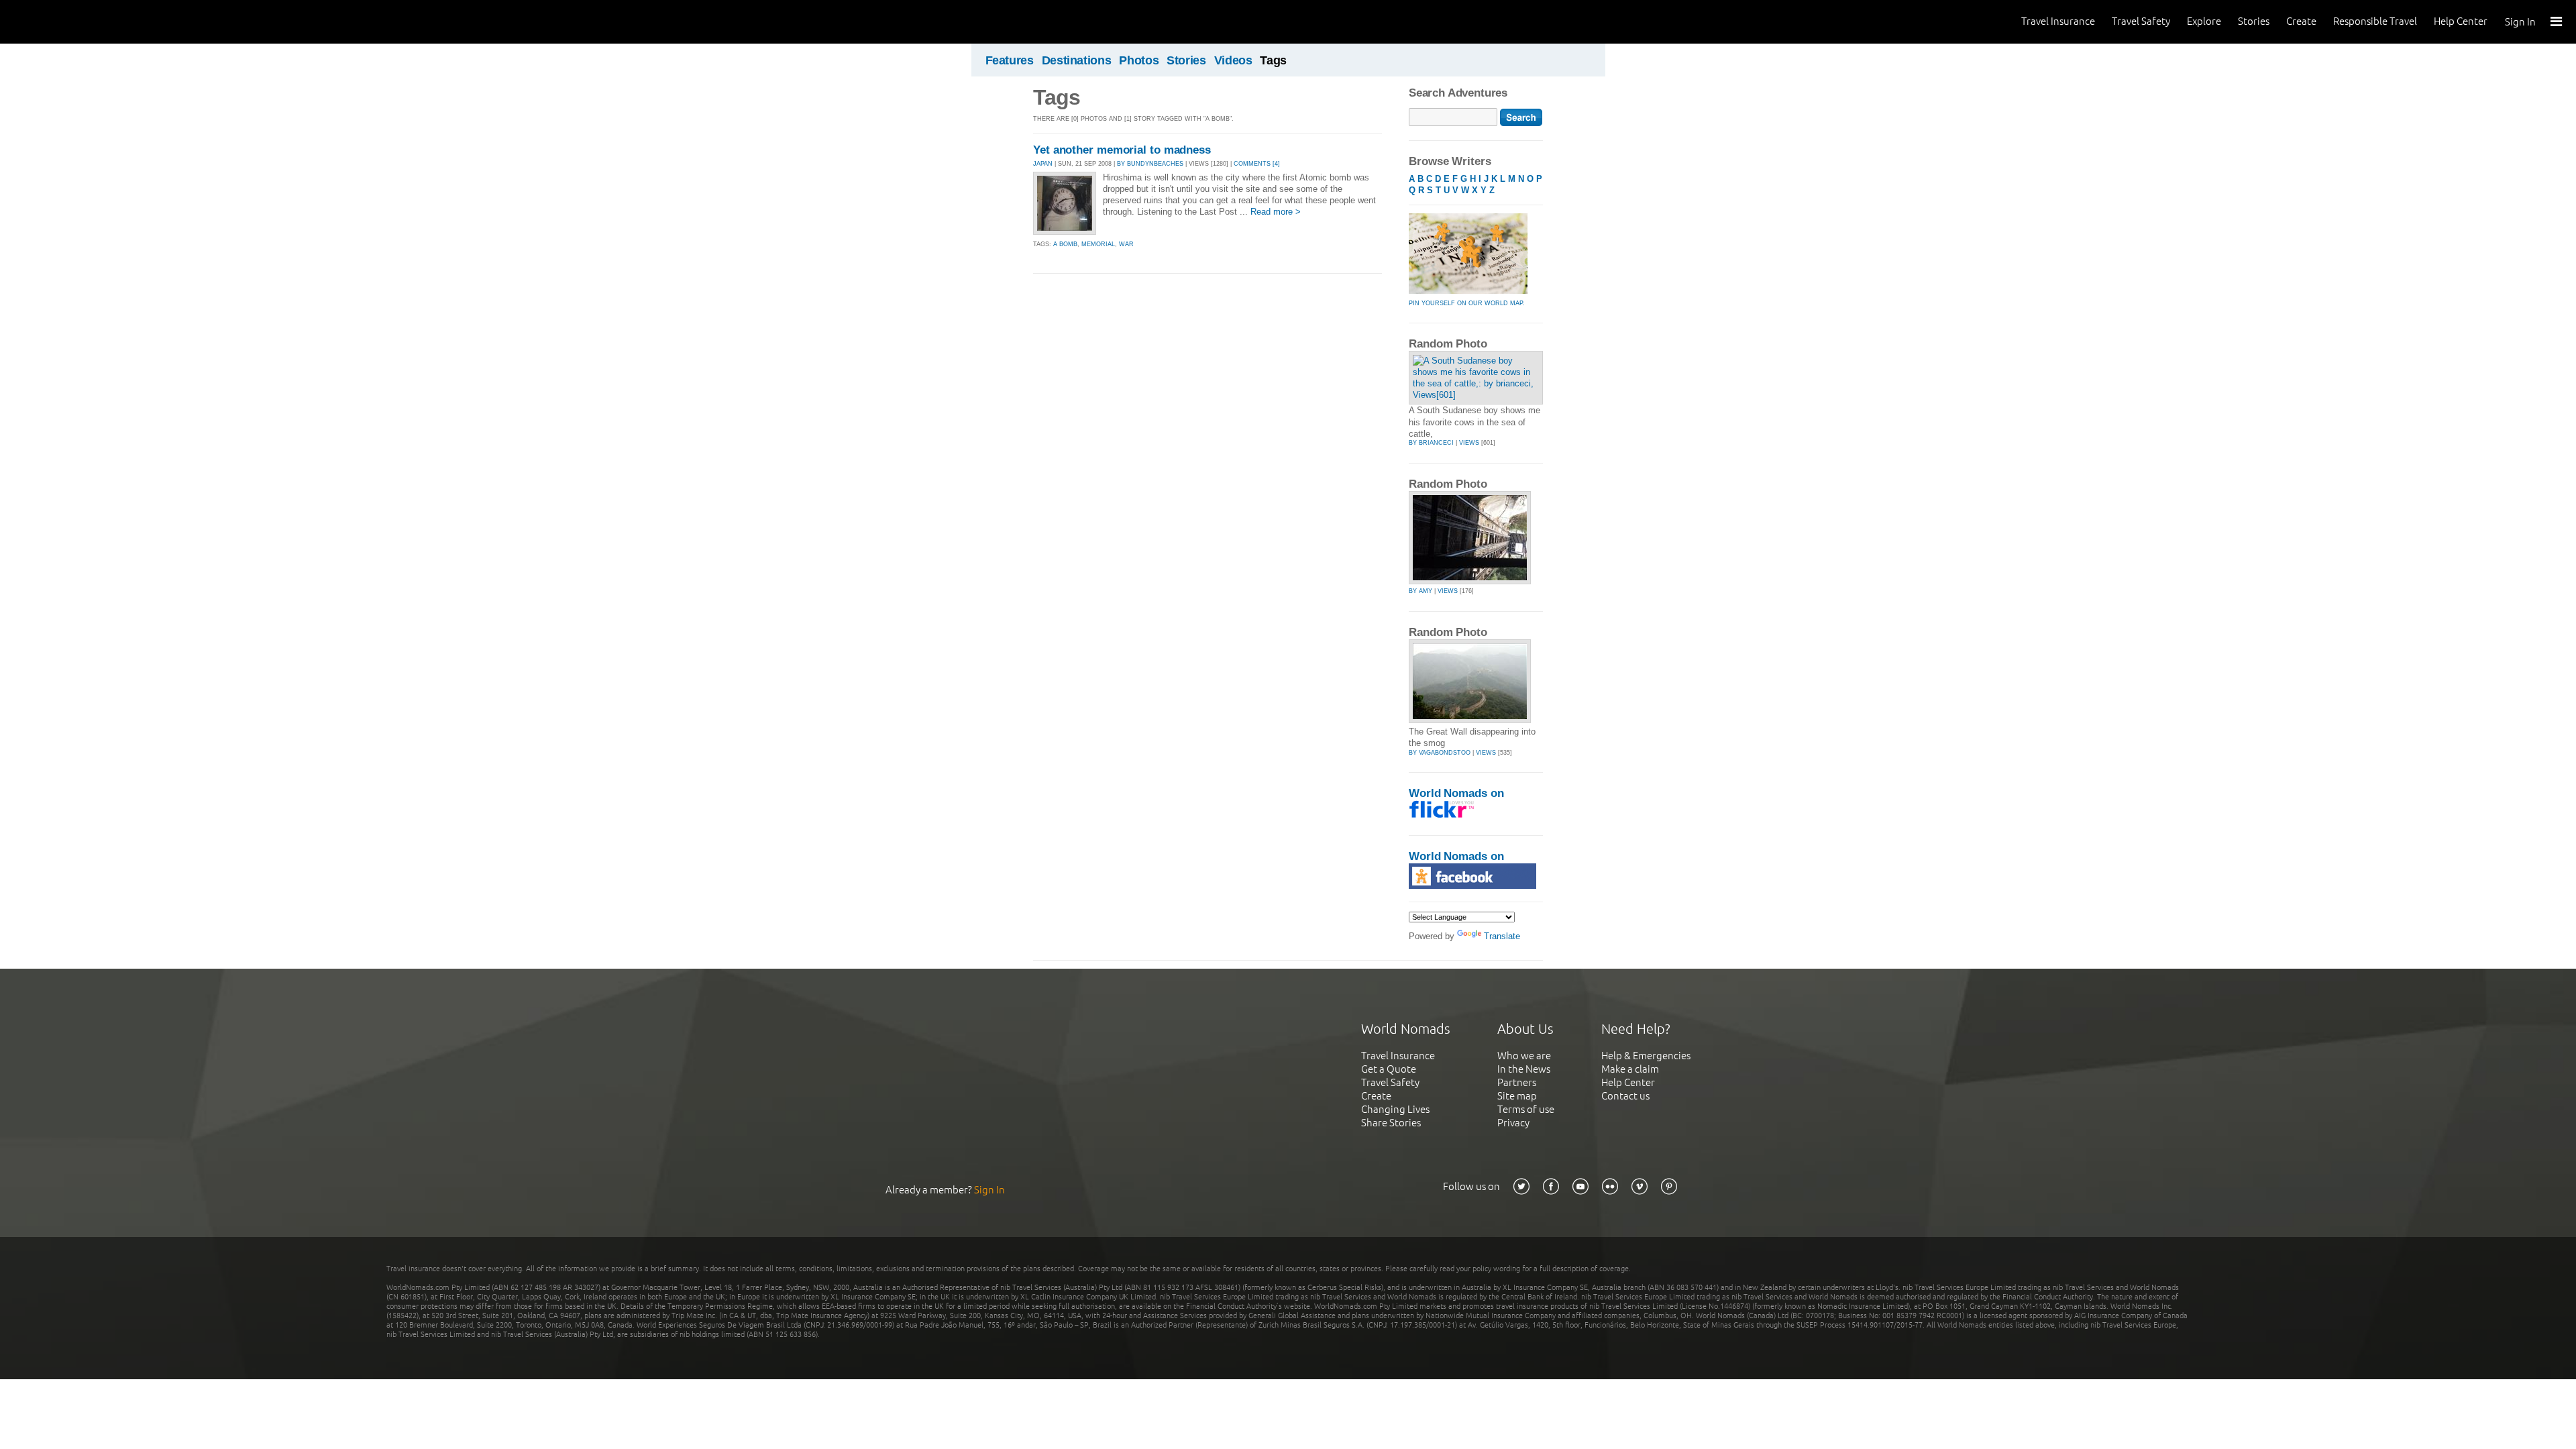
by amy (1420, 591)
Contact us (1625, 1096)
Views (1469, 443)
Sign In (2520, 22)
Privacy (1513, 1123)
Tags (1273, 60)
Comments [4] (1257, 164)
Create (2301, 21)
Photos (1139, 60)
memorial (1098, 244)
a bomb (1065, 244)
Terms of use (1526, 1109)
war (1126, 244)
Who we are (1524, 1056)
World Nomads (70, 22)
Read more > (1276, 212)
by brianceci (1431, 443)
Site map (1517, 1096)
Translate (1502, 936)
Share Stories (1391, 1123)
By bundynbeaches (1150, 164)
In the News (1524, 1069)
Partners (1517, 1082)
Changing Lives (1395, 1109)
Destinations (1077, 60)
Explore (2204, 21)
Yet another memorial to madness (1122, 150)
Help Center (2461, 21)
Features (1010, 60)
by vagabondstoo (1440, 753)
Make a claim (1630, 1069)
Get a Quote (1389, 1069)
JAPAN (1043, 164)
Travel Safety (2141, 21)
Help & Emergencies (1646, 1056)
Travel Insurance (2058, 21)
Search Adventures (1458, 93)
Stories (2254, 21)
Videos (1233, 60)
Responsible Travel (2375, 21)
